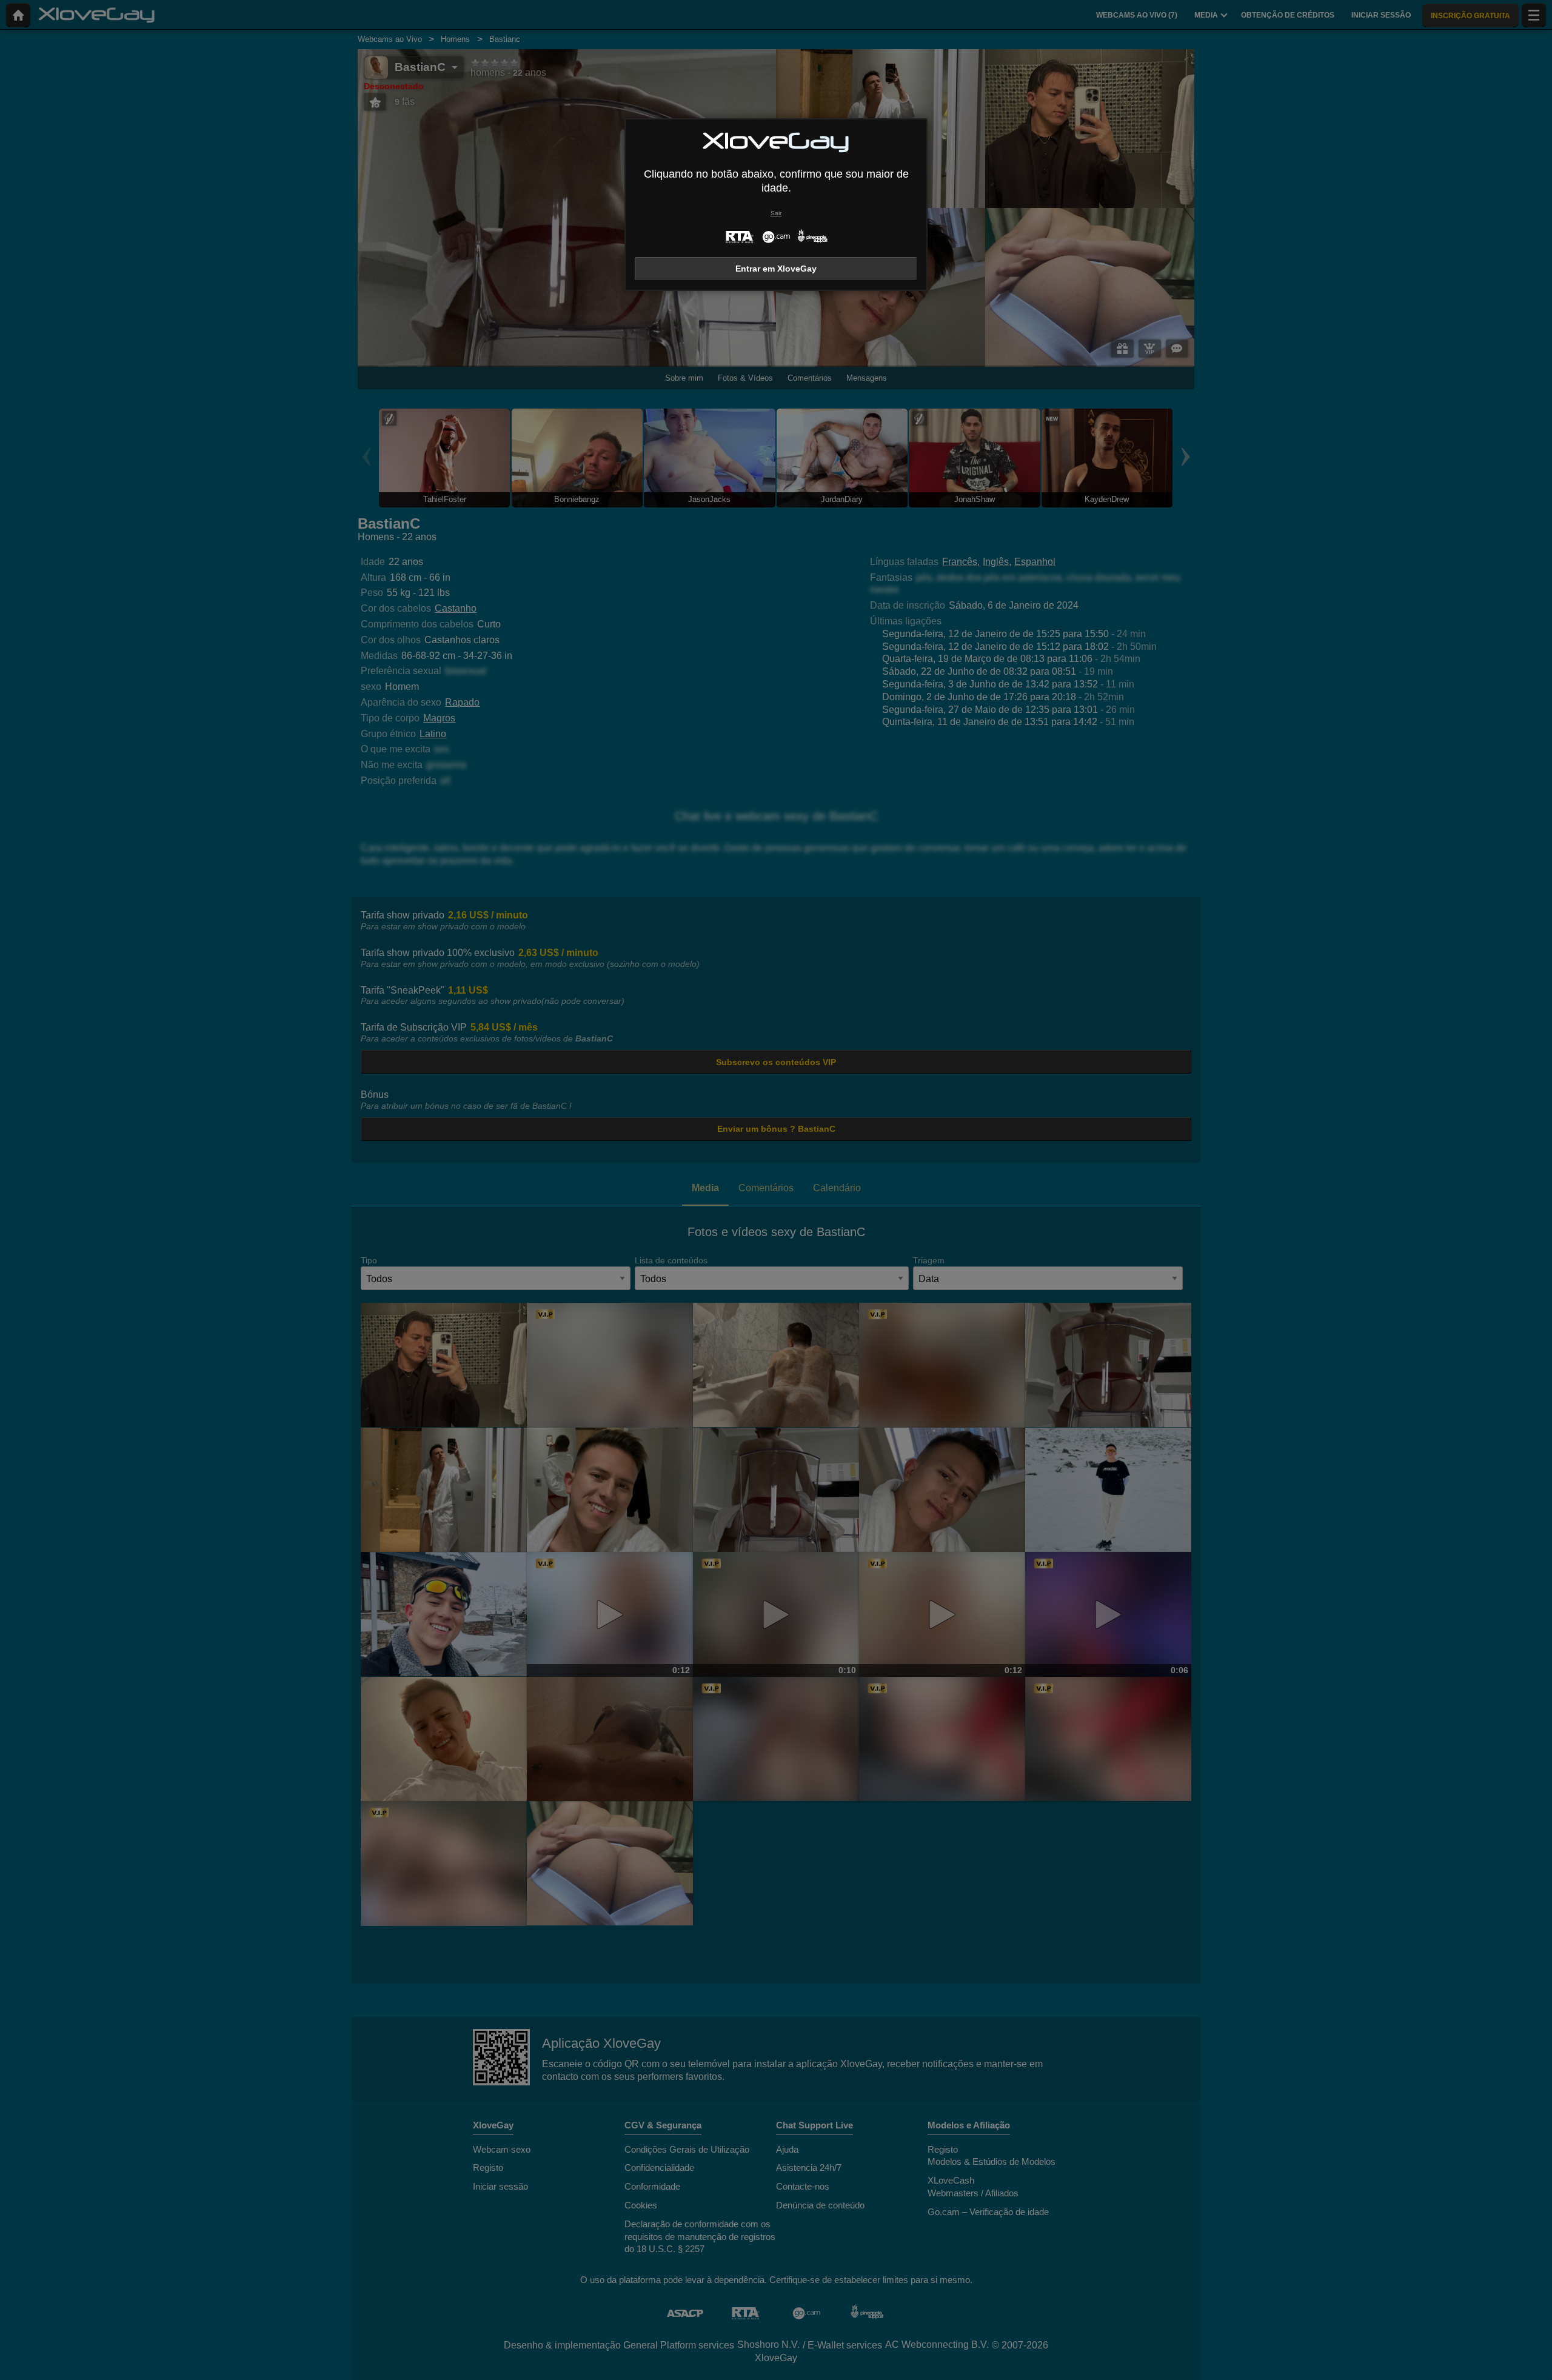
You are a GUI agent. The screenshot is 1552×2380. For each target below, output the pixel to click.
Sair (776, 213)
